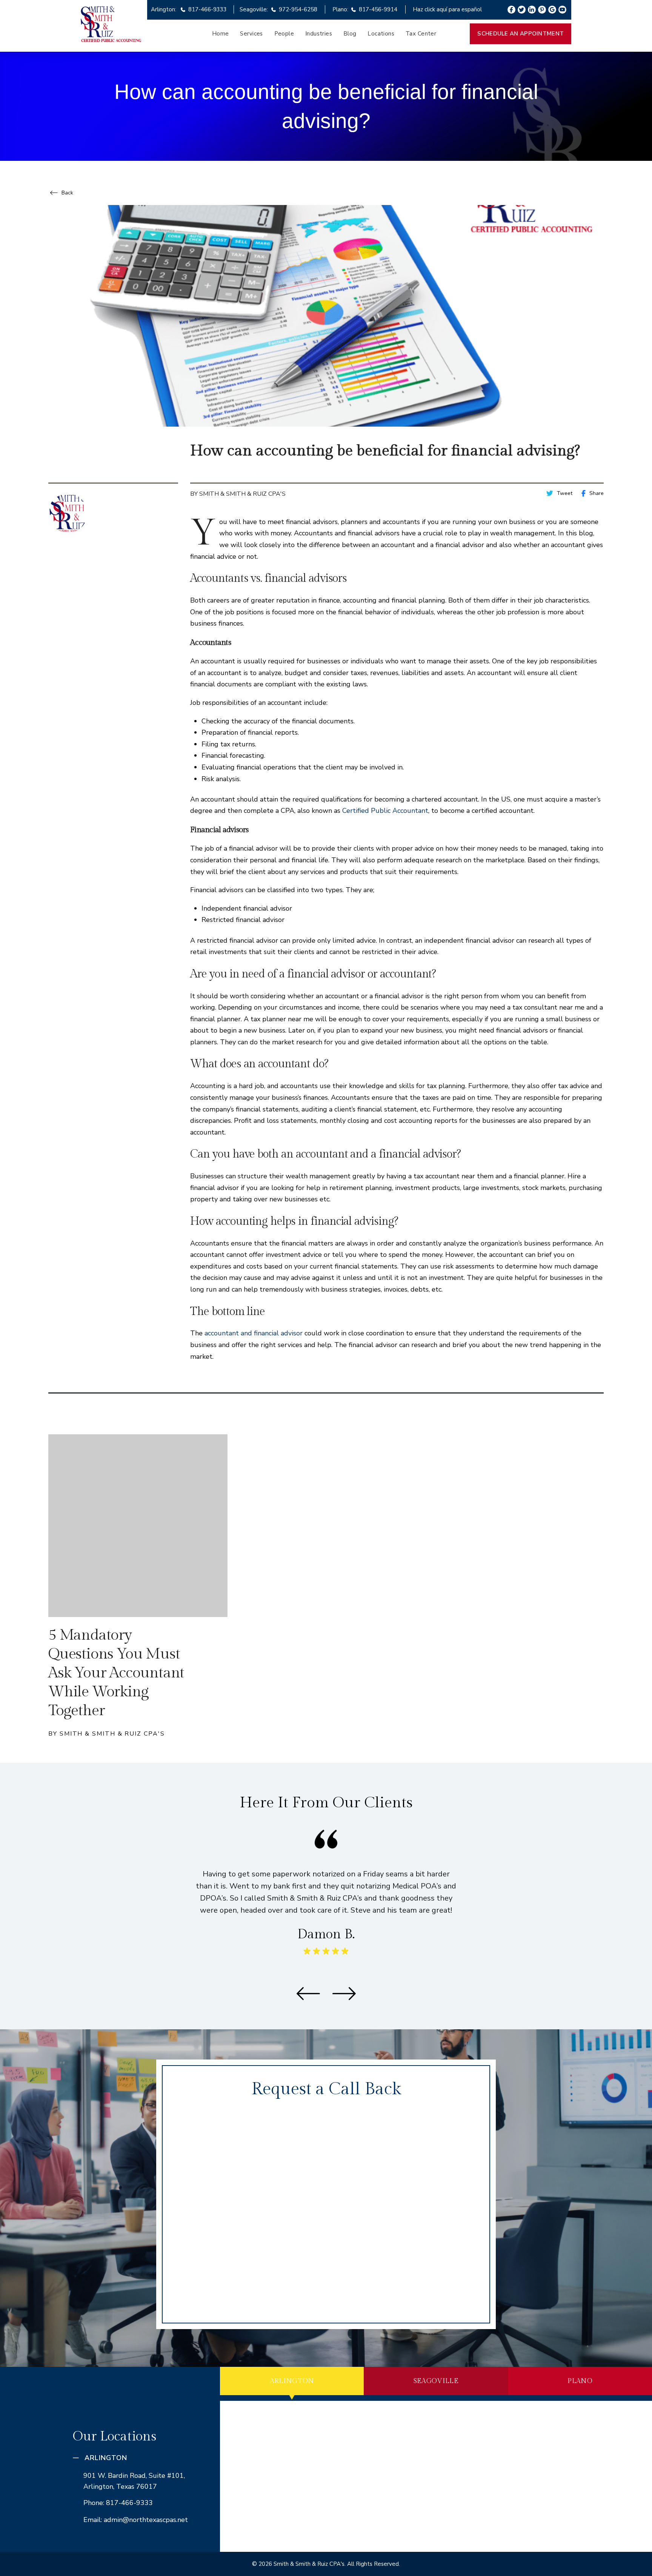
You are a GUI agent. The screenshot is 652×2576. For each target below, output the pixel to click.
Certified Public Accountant (385, 811)
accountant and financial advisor (254, 1333)
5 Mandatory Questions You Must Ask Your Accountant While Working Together (116, 1673)
